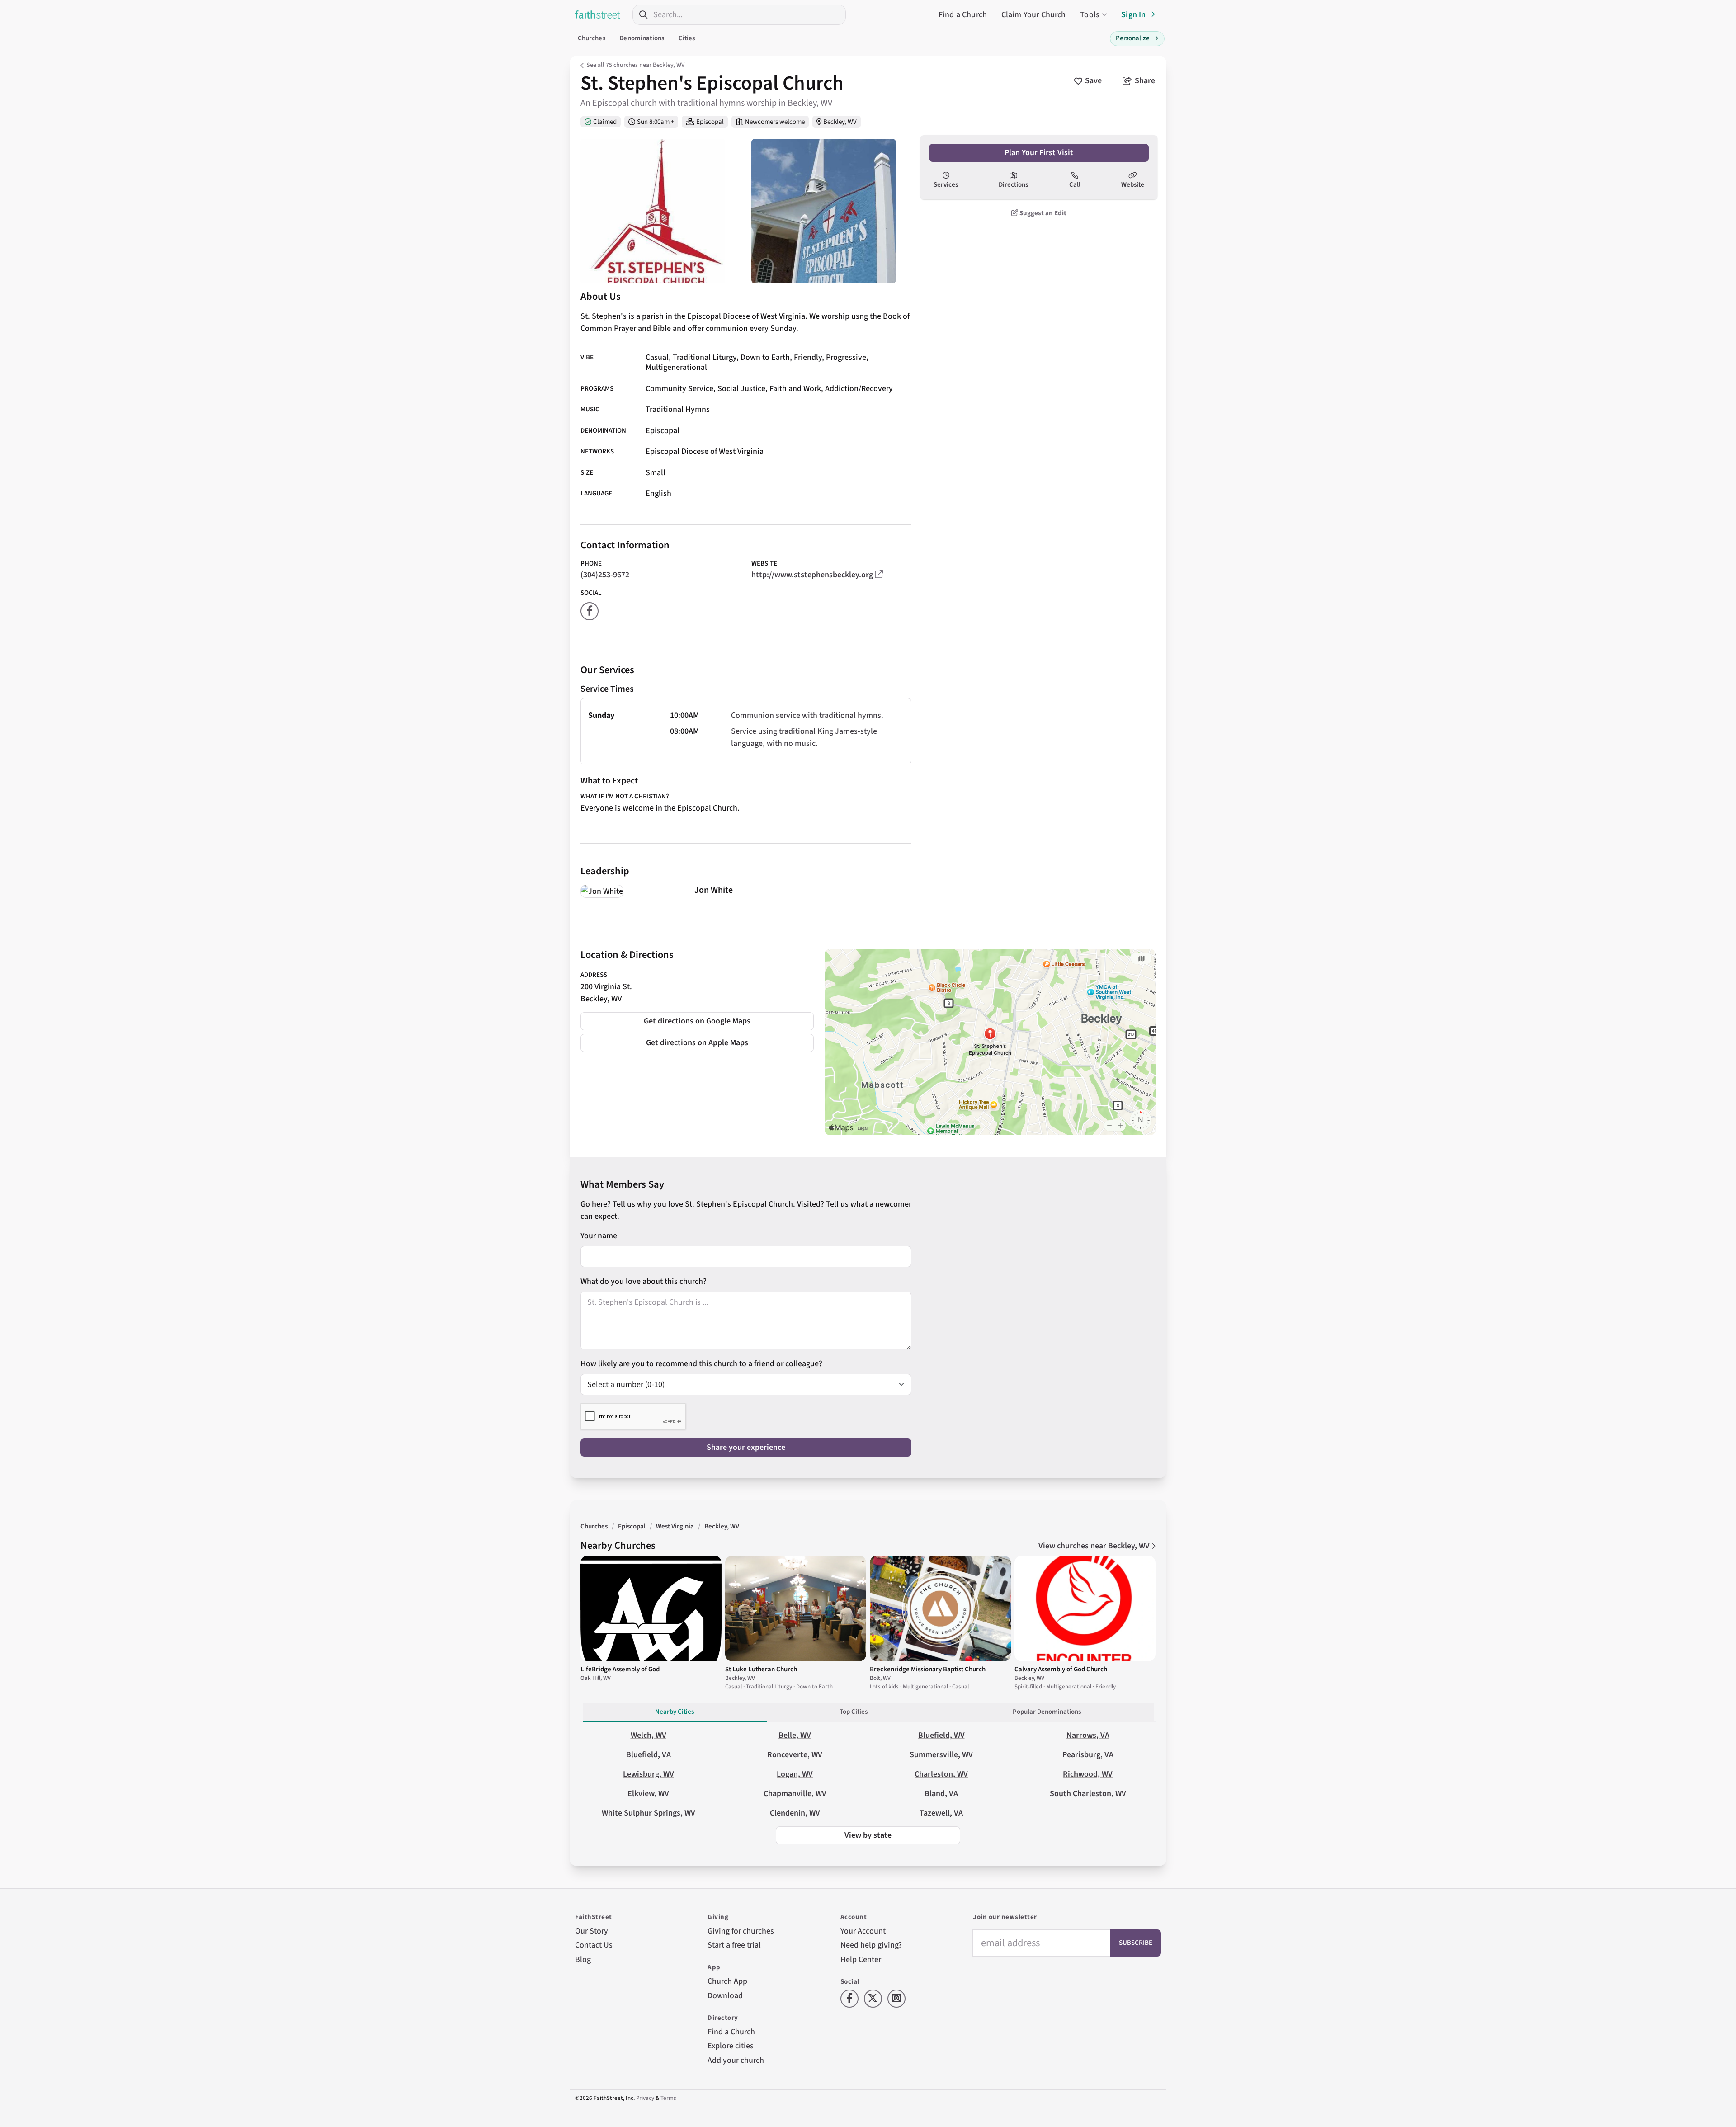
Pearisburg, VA (1088, 1755)
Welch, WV (649, 1735)
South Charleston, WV (1088, 1794)
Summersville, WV (941, 1755)
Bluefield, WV (941, 1735)
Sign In (1133, 15)
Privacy (645, 2098)
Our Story (592, 1931)
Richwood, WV (1088, 1774)
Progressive (846, 357)
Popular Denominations (1047, 1712)
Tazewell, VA (941, 1813)
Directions (1013, 185)
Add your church (736, 2060)
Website (1133, 185)
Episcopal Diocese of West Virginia (705, 452)
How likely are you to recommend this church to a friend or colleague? (701, 1364)
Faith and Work (795, 389)
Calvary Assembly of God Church (1061, 1669)
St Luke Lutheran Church (761, 1669)
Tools (1090, 15)
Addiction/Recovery (859, 389)
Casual (657, 357)
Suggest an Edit (1042, 213)
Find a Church (963, 15)
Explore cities (731, 2046)
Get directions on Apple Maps (697, 1043)
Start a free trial (734, 1945)
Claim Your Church (1034, 15)
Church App (727, 1981)
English (658, 493)
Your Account (863, 1931)
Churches (592, 38)
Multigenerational (676, 367)
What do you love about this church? (644, 1281)
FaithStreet (598, 14)
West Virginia (675, 1526)
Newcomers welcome (775, 122)
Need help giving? (871, 1945)
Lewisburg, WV (649, 1774)
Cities (687, 38)
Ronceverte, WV (795, 1755)
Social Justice (741, 389)
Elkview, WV (648, 1794)
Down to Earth (765, 357)
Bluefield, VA (649, 1755)
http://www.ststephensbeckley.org (812, 575)
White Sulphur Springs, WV (649, 1813)
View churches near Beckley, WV (1095, 1546)
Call (1075, 185)
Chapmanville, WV (795, 1794)
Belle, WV (795, 1735)
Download (725, 1996)
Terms (668, 2098)
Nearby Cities (675, 1712)
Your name (599, 1236)
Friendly (808, 357)
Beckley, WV (840, 122)
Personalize (1137, 38)
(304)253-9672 (605, 575)
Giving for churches (741, 1931)
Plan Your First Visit (1039, 153)
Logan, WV (795, 1774)
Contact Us (594, 1945)
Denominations (642, 38)
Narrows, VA (1088, 1735)
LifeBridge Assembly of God (620, 1669)
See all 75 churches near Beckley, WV (635, 65)
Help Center (861, 1960)
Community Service (679, 389)
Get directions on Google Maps (697, 1021)
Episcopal (710, 122)
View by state (868, 1835)
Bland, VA (941, 1794)
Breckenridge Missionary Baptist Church (928, 1669)
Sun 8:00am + (656, 122)
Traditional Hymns (678, 409)
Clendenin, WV (795, 1813)
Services (946, 185)
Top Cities (854, 1712)
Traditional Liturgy (705, 357)
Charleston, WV (941, 1774)
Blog (583, 1960)
